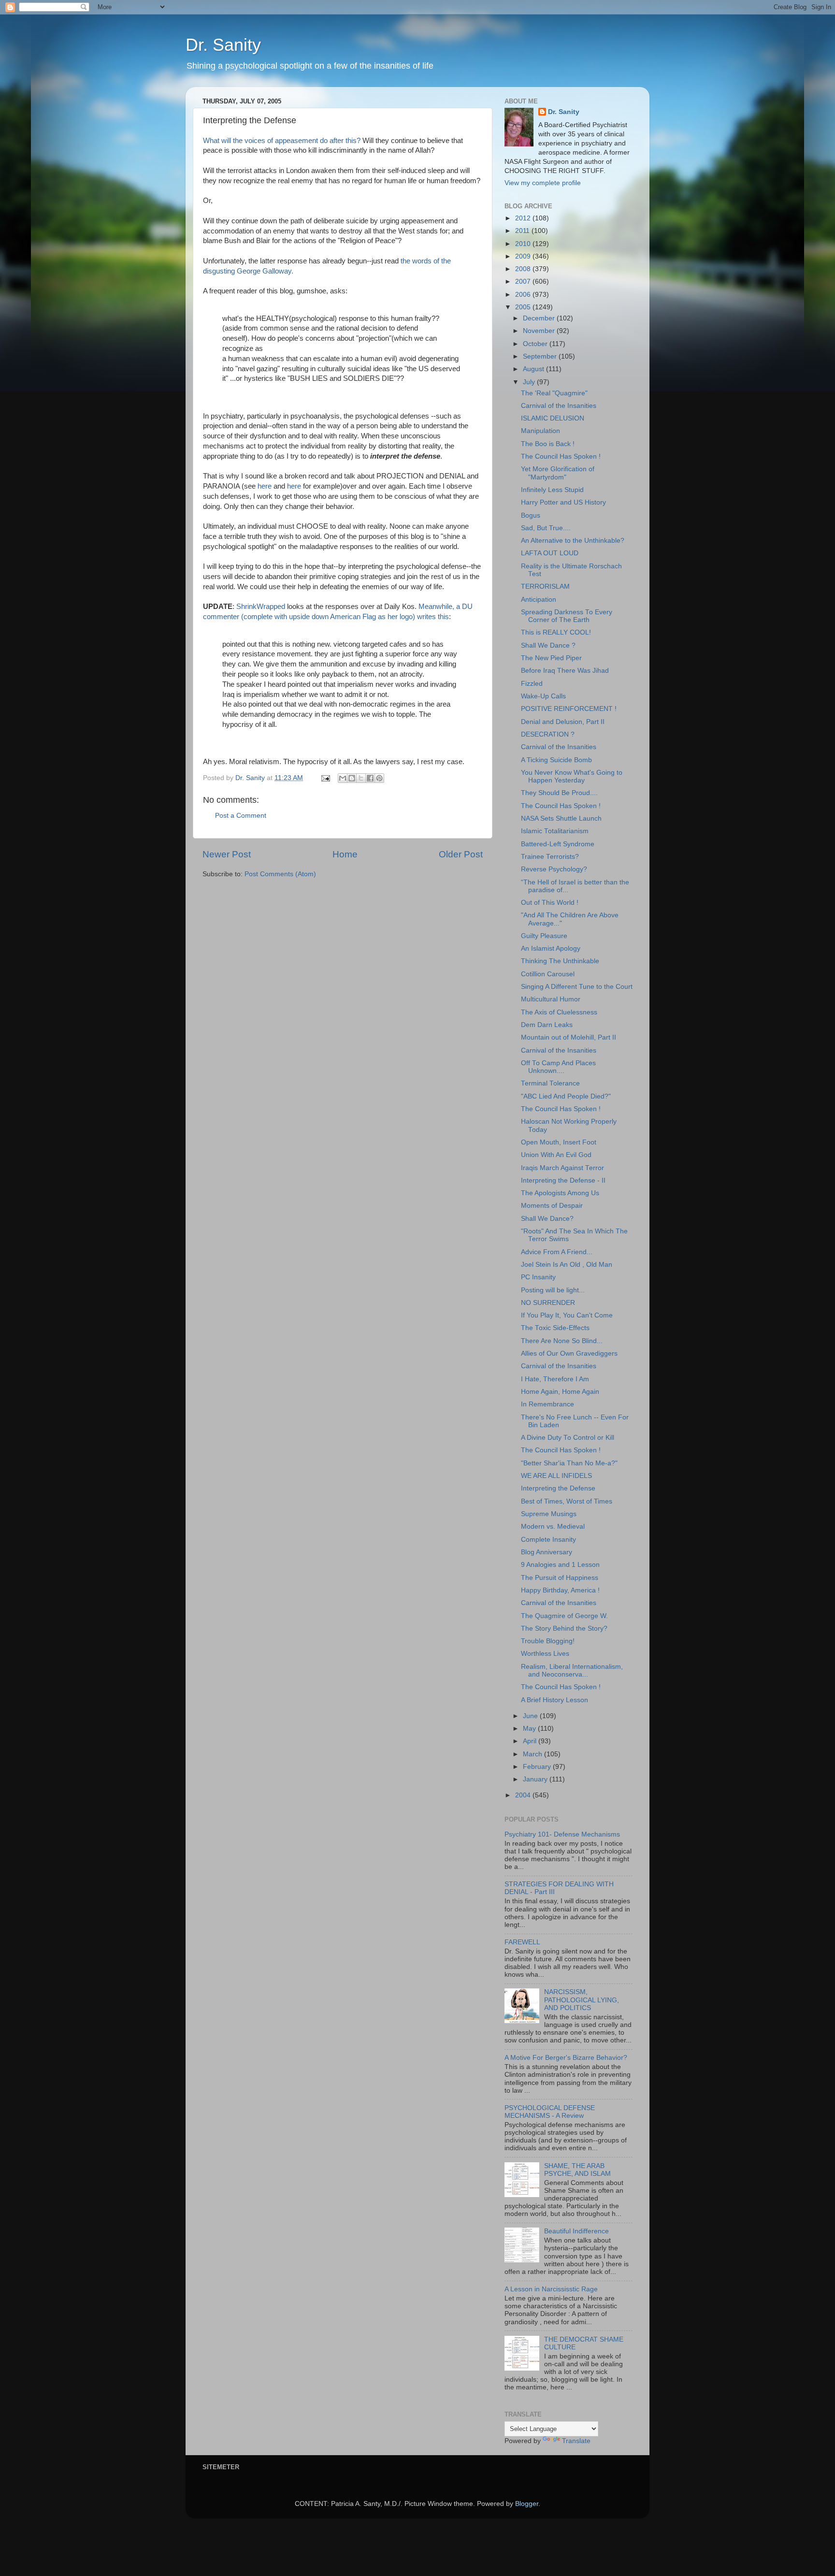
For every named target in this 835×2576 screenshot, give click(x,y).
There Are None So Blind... (562, 1341)
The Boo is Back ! (548, 444)
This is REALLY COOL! (556, 632)
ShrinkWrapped (262, 607)
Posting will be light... (553, 1290)
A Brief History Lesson (554, 1700)
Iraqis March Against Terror (562, 1168)
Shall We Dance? (547, 1219)
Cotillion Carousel (548, 974)
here (266, 486)
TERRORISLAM (545, 586)
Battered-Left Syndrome (558, 844)
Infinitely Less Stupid (552, 490)
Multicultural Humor (551, 999)
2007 (524, 282)
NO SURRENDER (548, 1303)
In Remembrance (547, 1404)
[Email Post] (325, 778)
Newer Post (227, 854)
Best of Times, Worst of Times (567, 1501)
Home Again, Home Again (560, 1392)
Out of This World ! (550, 903)
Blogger (527, 2504)
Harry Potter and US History (563, 502)
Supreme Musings (549, 1514)
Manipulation (540, 431)
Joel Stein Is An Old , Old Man (567, 1265)
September (541, 356)
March (533, 1754)
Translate (576, 2441)
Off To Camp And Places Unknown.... (558, 1067)
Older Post (461, 854)
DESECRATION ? (548, 734)
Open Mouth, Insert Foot (559, 1142)
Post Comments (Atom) (280, 874)
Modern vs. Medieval (553, 1527)
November (540, 331)
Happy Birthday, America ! (560, 1590)
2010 (524, 244)
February (538, 1767)
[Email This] (343, 778)
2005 (524, 307)
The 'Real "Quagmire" (554, 393)
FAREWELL (522, 1942)
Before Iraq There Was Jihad (565, 671)
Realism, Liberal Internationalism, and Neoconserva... (572, 1671)
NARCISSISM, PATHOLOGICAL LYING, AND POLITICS (582, 2000)
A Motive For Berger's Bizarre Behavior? (566, 2058)
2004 (524, 1795)
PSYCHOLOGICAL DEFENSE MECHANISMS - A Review (550, 2112)
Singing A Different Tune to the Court (577, 987)
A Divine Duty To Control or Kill (568, 1438)
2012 (524, 218)
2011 (523, 231)
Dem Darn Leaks (547, 1025)
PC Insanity (538, 1277)
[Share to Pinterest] (379, 778)
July (530, 382)
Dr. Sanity (223, 45)
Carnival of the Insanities (559, 406)
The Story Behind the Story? (564, 1628)
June (531, 1716)
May (530, 1729)
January (536, 1779)
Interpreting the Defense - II (563, 1180)
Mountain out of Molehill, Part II (569, 1037)
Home (345, 854)
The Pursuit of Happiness (560, 1578)
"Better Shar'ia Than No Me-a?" (569, 1463)
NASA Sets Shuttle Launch (561, 818)
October (536, 344)
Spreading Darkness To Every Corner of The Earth (567, 616)
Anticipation (539, 600)
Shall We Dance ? (548, 645)
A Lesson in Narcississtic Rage (551, 2289)
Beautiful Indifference (576, 2231)
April (531, 1741)
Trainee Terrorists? (550, 857)
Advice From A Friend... (557, 1252)
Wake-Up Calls (543, 696)
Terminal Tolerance (550, 1083)
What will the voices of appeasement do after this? (282, 141)
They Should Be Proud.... (559, 793)
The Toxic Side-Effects (555, 1328)
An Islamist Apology (551, 948)
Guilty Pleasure (544, 936)
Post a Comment (241, 816)
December (540, 318)
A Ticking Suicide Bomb (556, 760)
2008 (524, 269)
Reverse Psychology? (554, 869)
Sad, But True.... (546, 528)
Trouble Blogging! (548, 1641)
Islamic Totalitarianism (555, 831)
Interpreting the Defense (558, 1488)
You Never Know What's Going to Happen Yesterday (572, 776)
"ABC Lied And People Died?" (566, 1096)
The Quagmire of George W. (564, 1616)
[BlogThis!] (352, 778)
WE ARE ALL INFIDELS (556, 1476)
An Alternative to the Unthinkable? (573, 541)
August (534, 369)
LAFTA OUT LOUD (550, 553)
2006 (524, 295)
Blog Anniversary (547, 1552)
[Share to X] (361, 778)
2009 (524, 256)
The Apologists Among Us (560, 1193)
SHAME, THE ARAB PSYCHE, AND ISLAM (577, 2170)
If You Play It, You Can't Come (567, 1315)
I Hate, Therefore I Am (555, 1379)
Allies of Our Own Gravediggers (569, 1353)
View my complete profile (543, 183)
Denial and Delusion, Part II (563, 722)
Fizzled (532, 684)
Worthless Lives (545, 1654)
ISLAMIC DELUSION (553, 418)
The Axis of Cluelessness (559, 1012)
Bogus (531, 515)
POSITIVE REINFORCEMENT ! (569, 709)
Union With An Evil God (556, 1155)
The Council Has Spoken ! (561, 456)
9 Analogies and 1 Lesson (560, 1565)
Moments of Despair (552, 1206)
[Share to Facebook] (370, 778)
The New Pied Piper (551, 658)
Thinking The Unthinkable (560, 961)
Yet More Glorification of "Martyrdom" (558, 473)
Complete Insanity (548, 1540)
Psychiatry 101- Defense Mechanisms (562, 1834)
